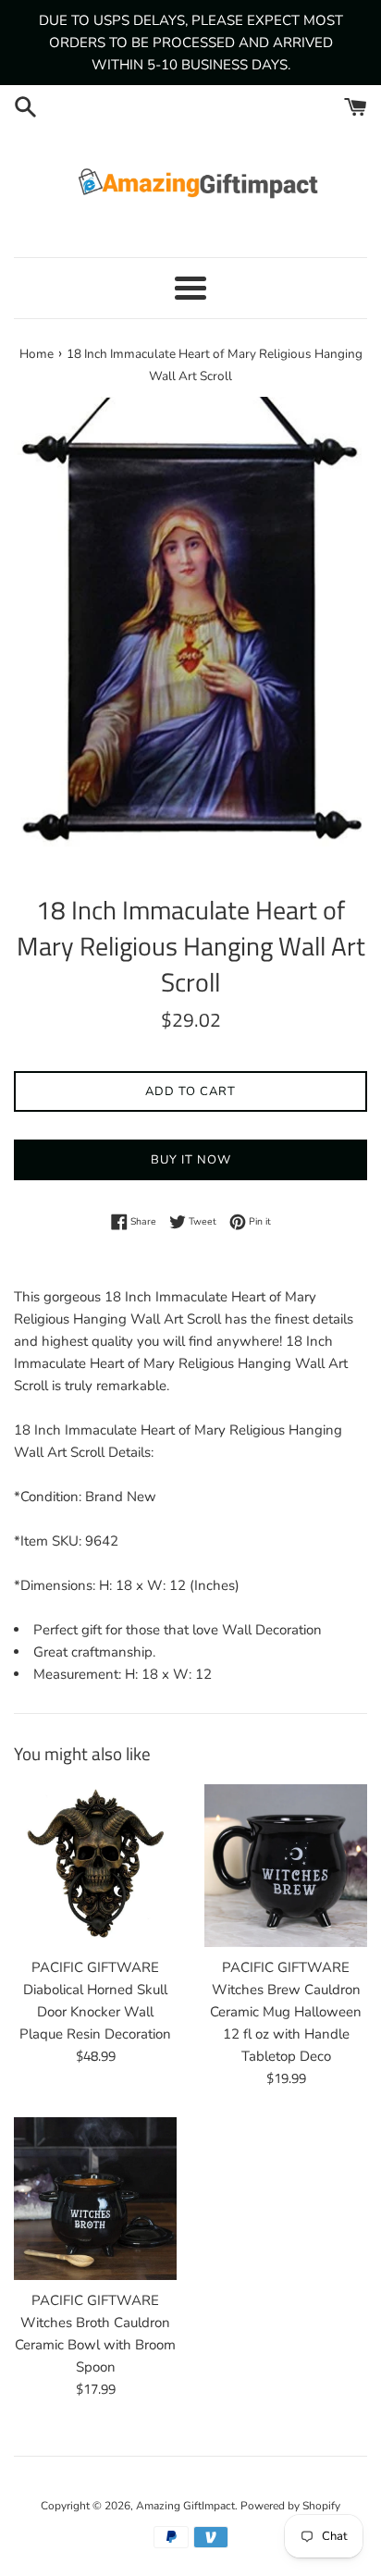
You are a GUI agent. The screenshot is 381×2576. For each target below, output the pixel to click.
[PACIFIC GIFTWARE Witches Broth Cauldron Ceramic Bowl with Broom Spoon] (95, 2199)
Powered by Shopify (290, 2506)
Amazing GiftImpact (185, 2506)
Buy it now (191, 1160)
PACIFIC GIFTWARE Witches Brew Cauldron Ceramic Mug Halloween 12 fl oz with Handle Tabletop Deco (286, 2012)
